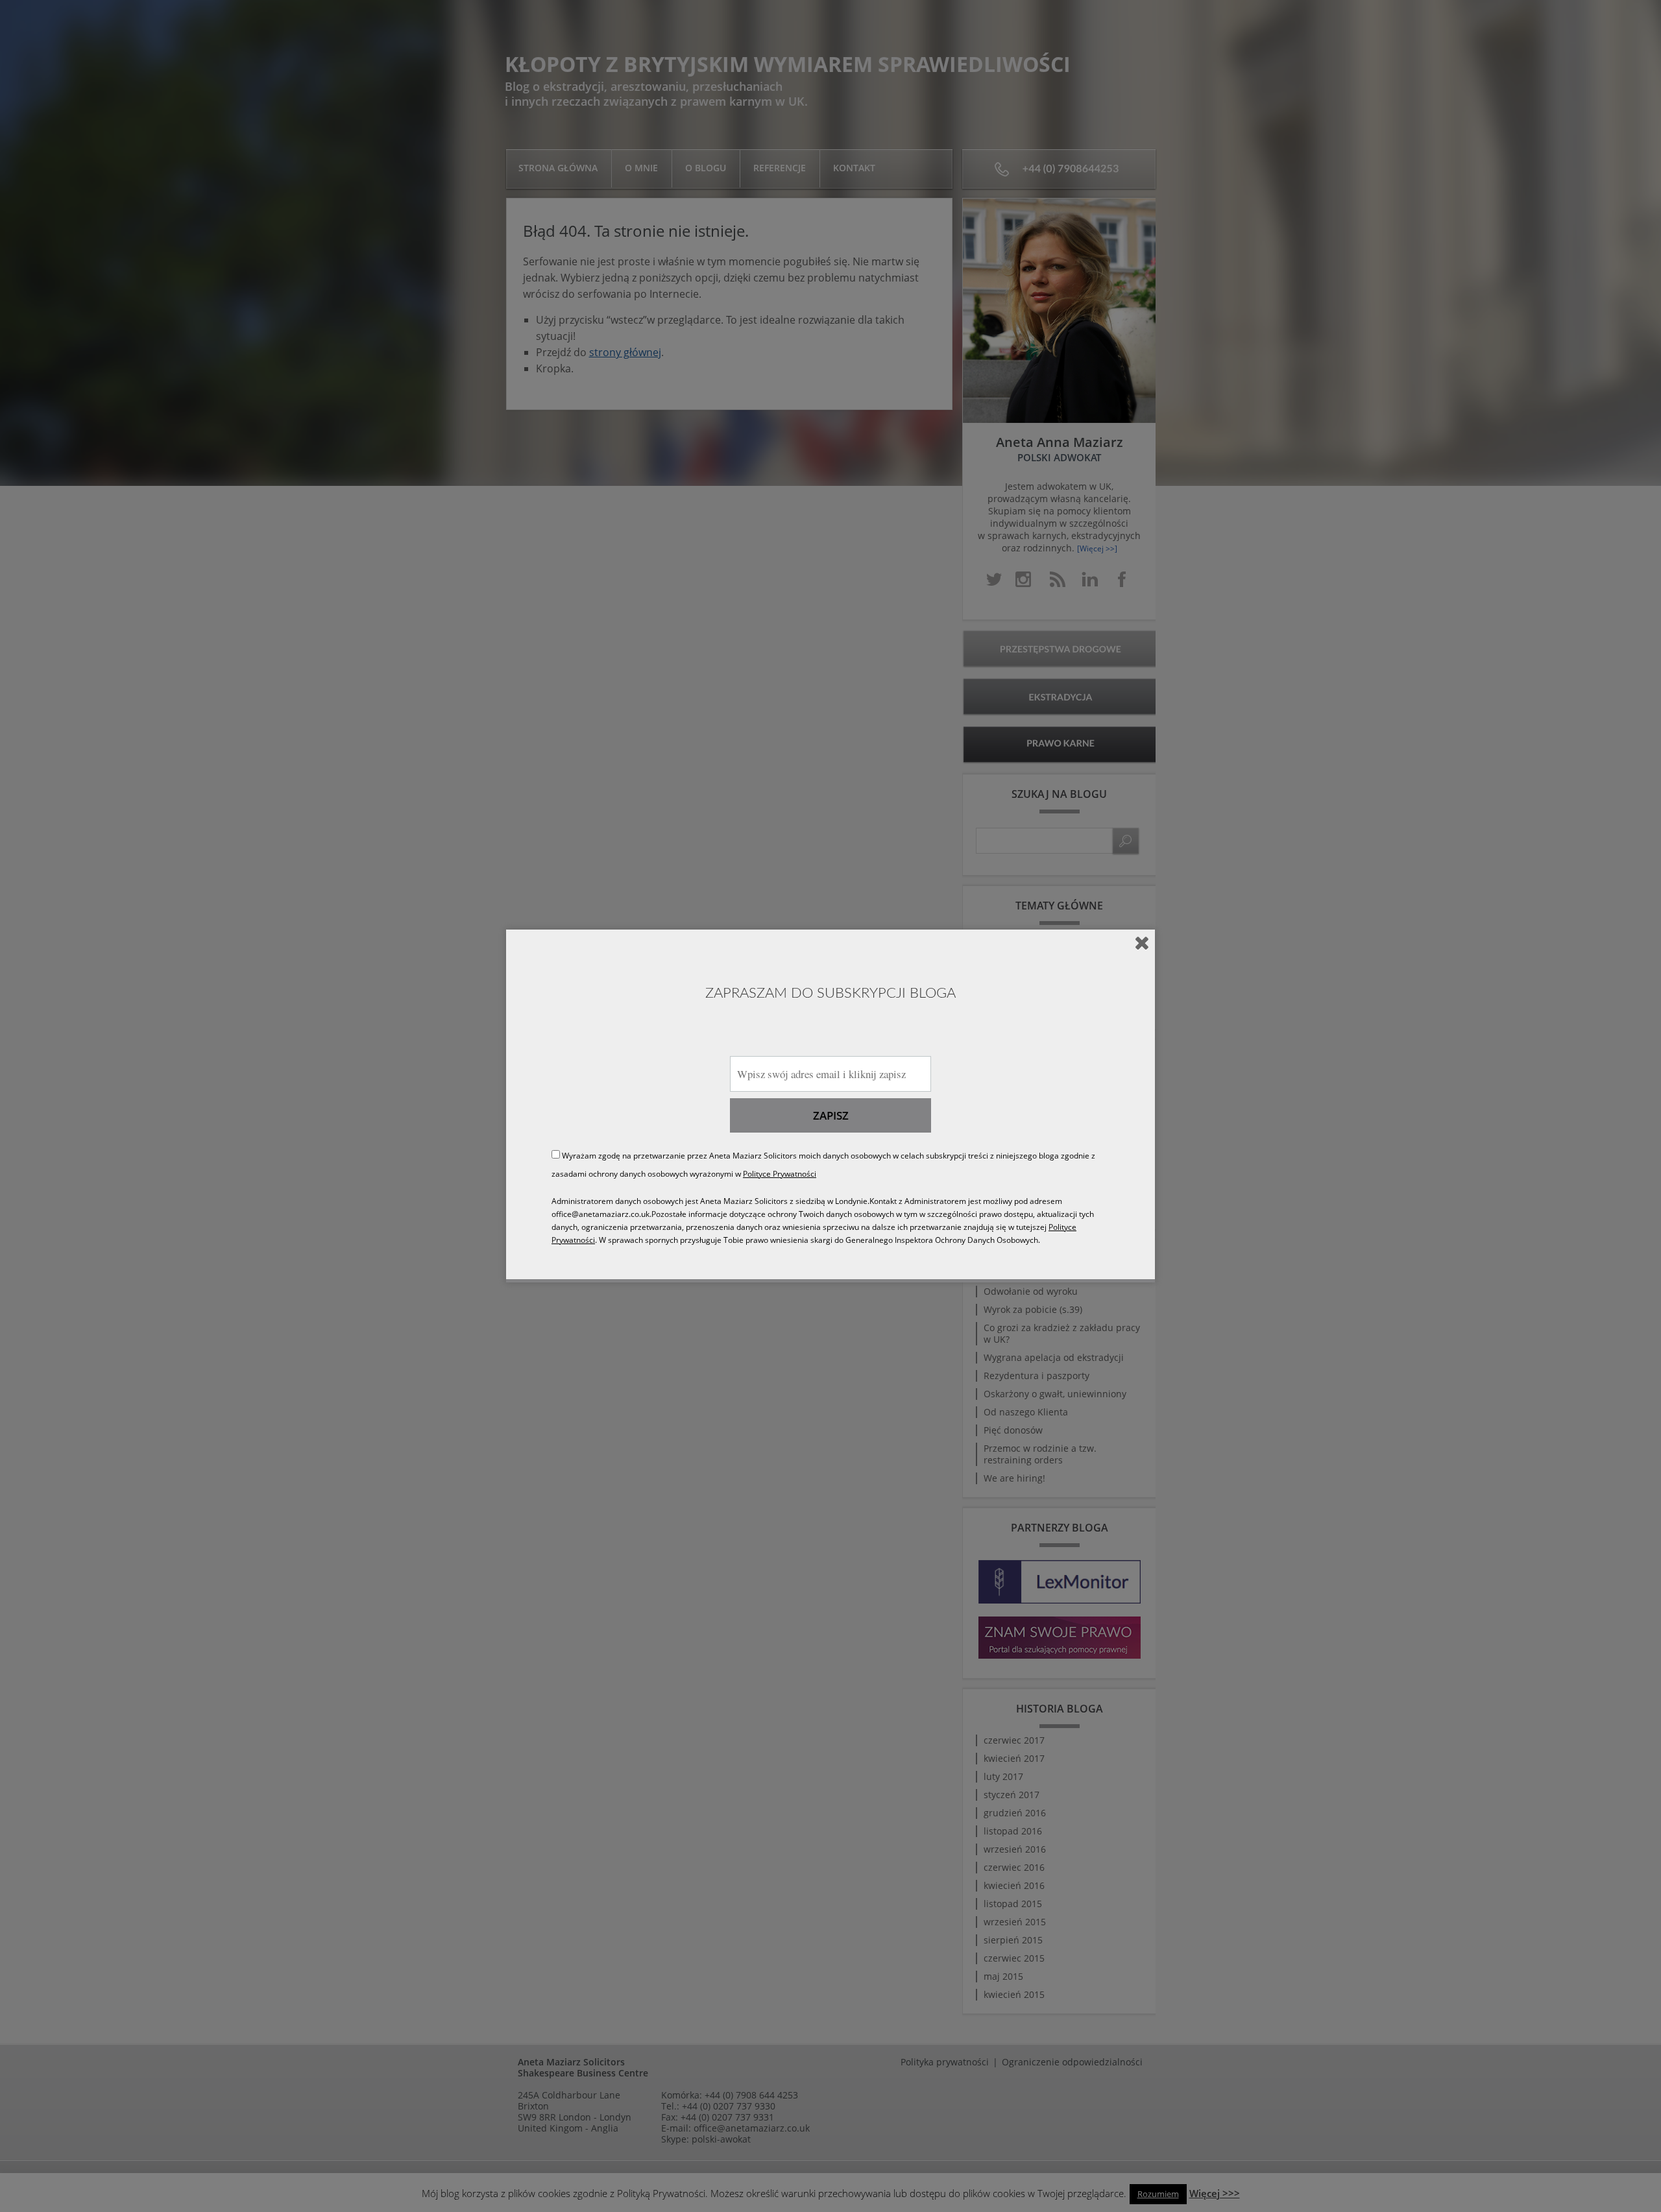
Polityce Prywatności (780, 1174)
